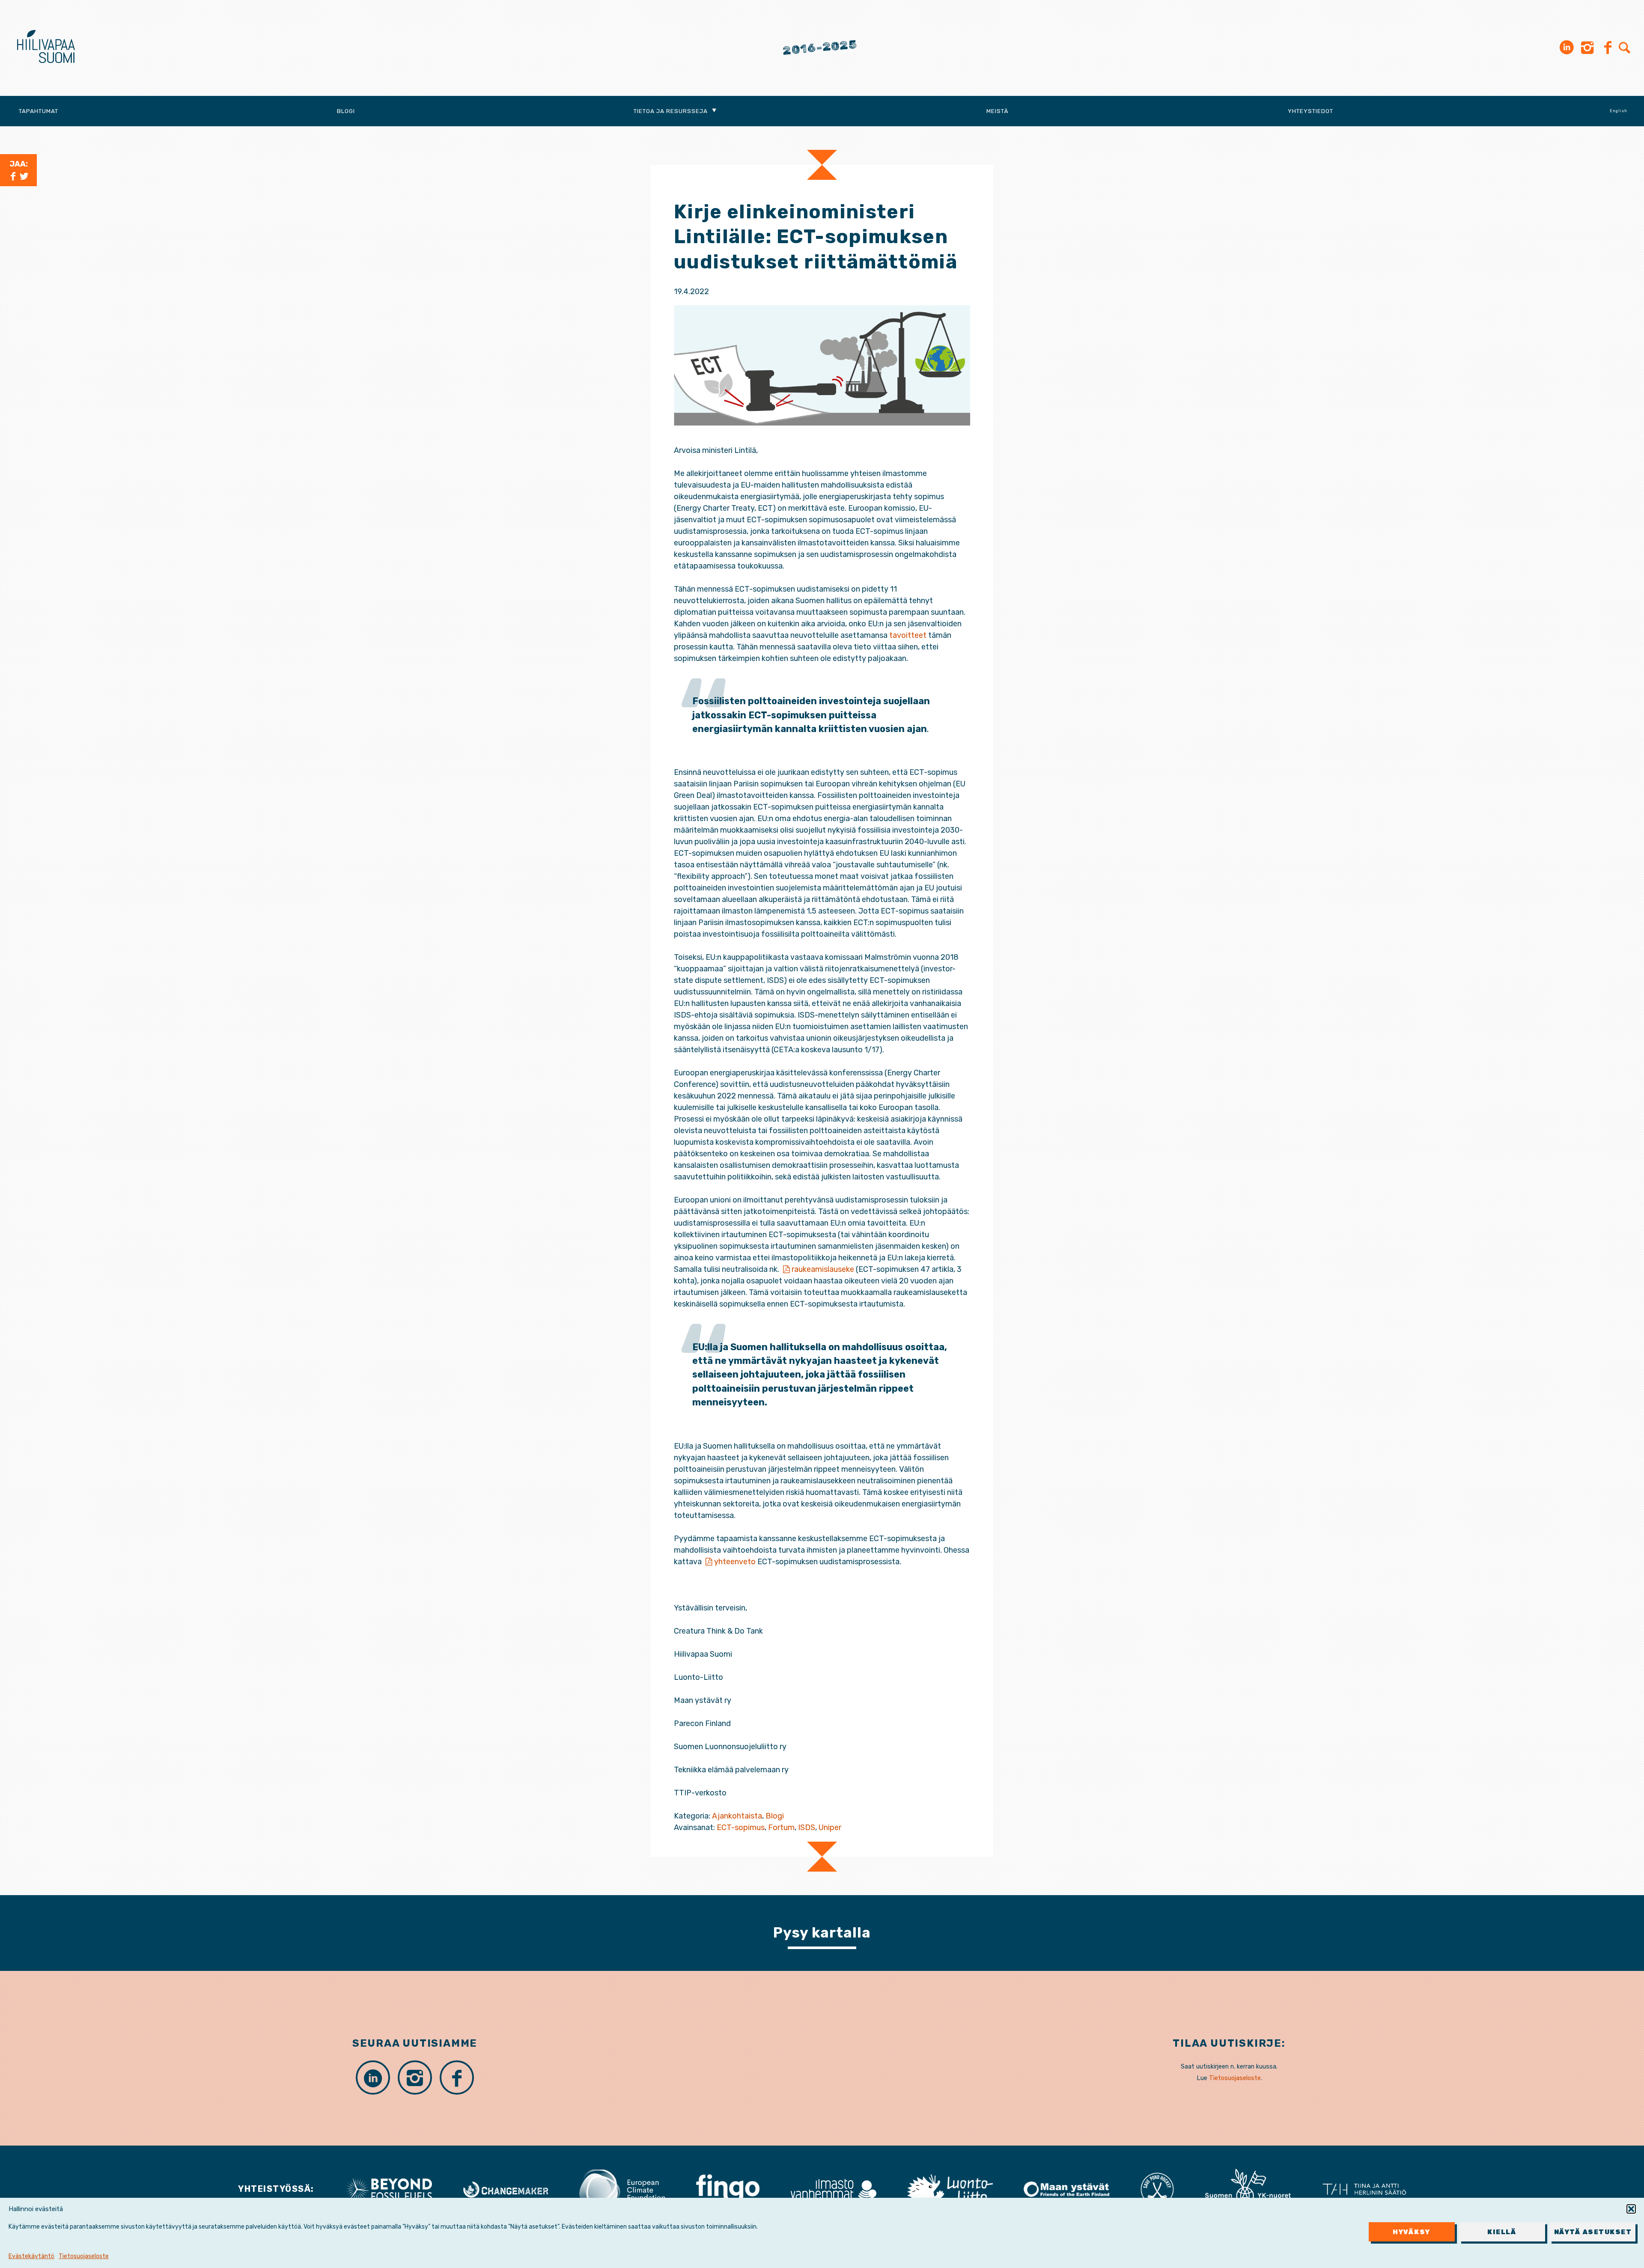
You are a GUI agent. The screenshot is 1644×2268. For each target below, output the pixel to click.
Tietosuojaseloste (84, 2256)
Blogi (346, 111)
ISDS (807, 1827)
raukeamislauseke (823, 1269)
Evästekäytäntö (31, 2256)
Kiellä (1502, 2232)
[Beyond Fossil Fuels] (389, 2189)
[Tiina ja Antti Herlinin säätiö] (1364, 2189)
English (1619, 111)
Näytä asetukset (1593, 2232)
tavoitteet (908, 635)
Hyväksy (1412, 2232)
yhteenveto (735, 1562)
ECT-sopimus (741, 1827)
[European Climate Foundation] (622, 2189)
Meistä (998, 111)
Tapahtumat (39, 111)
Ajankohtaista (737, 1816)
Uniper (830, 1827)
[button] (1631, 2209)
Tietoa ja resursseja (671, 111)
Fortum (781, 1827)
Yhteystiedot (1310, 111)
